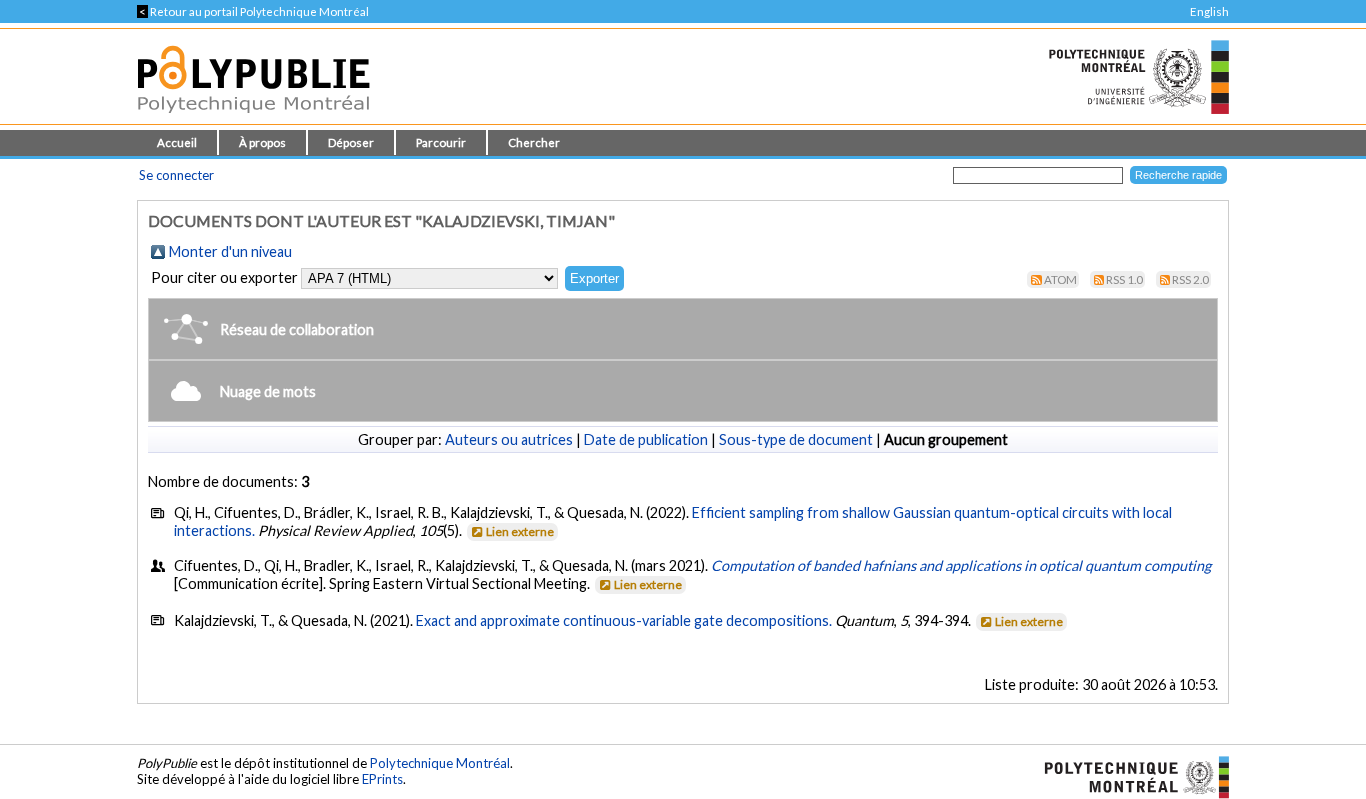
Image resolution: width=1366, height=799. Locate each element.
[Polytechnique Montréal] (1128, 775)
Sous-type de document (796, 439)
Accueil (177, 142)
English (1209, 11)
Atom (1060, 279)
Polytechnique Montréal (440, 763)
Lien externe (520, 531)
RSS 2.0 (1190, 279)
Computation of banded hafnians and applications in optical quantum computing (961, 565)
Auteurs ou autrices (509, 439)
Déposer (351, 142)
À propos (262, 142)
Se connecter (176, 175)
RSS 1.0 (1124, 279)
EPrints (382, 779)
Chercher (534, 142)
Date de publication (646, 439)
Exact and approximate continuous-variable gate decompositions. (624, 620)
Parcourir (441, 142)
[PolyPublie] (253, 118)
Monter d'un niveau (230, 251)
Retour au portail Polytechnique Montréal (253, 11)
